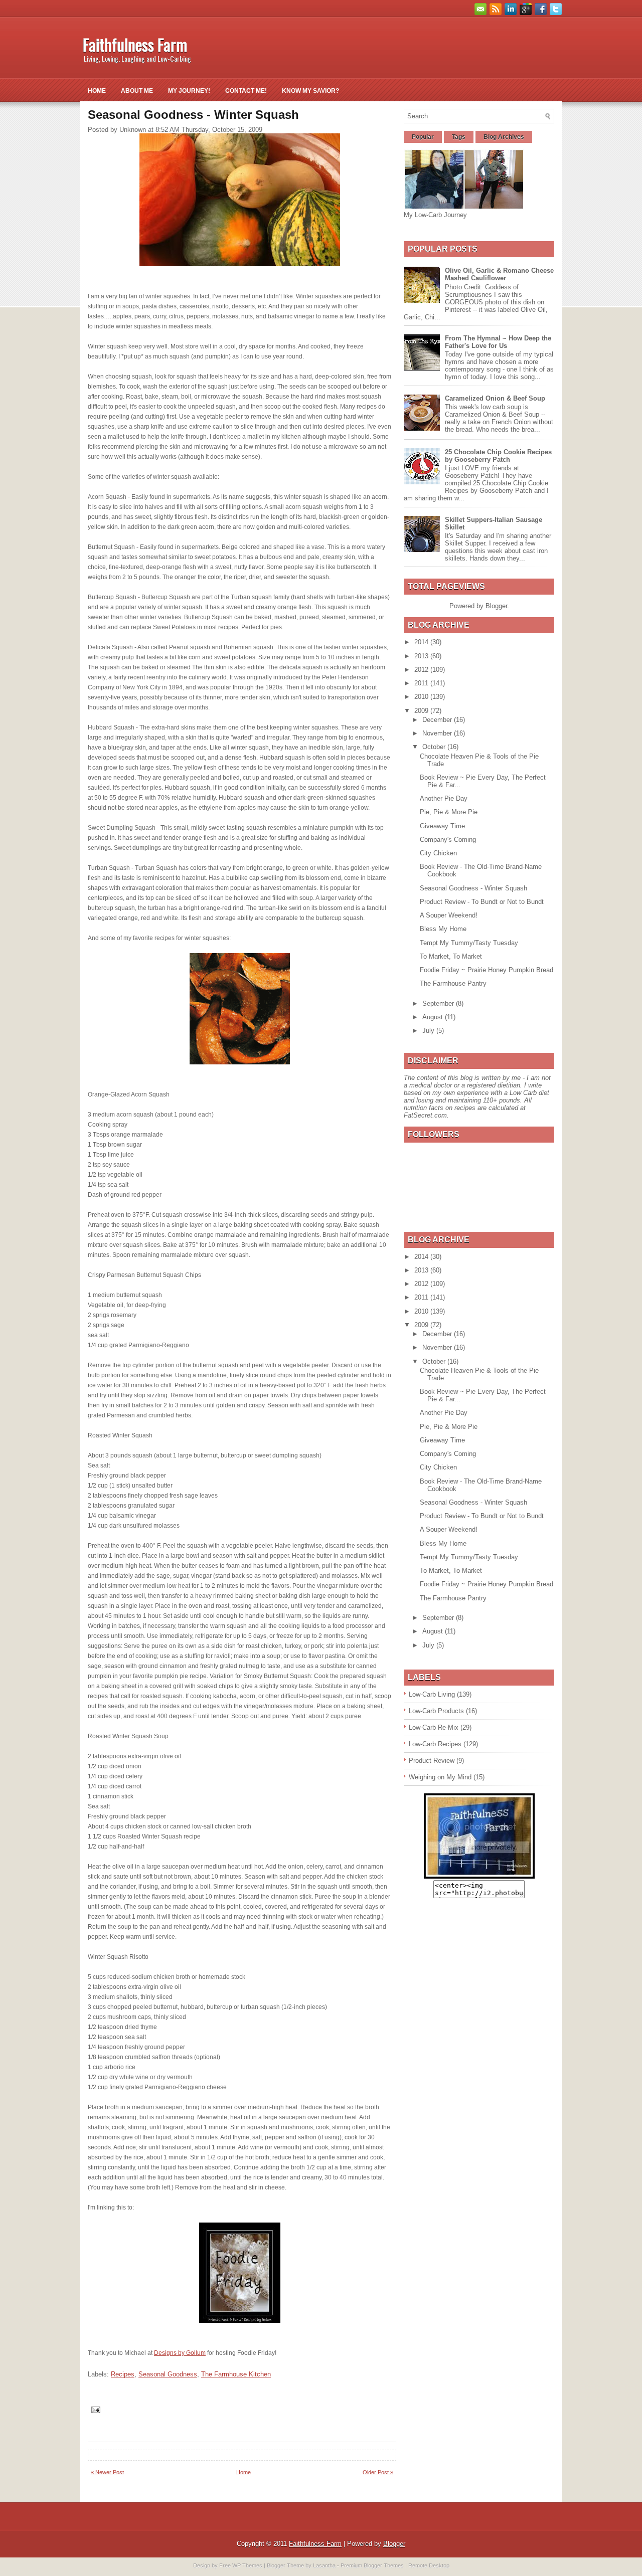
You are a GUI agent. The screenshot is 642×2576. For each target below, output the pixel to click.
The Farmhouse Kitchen (236, 2374)
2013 (422, 656)
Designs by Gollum (180, 2353)
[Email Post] (95, 2409)
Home (97, 91)
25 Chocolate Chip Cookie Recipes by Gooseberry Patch (498, 456)
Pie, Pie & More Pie (449, 812)
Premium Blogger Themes (372, 2565)
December (438, 720)
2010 (422, 697)
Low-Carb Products (436, 1711)
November (438, 733)
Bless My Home (443, 929)
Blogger (496, 606)
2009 (422, 711)
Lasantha (324, 2565)
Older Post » (378, 2472)
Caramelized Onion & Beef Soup (495, 398)
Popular (423, 137)
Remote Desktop (429, 2565)
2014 (422, 642)
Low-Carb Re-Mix (434, 1727)
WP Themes (247, 2565)
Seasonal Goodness (168, 2374)
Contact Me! (246, 91)
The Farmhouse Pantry (453, 983)
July (429, 1031)
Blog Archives (504, 137)
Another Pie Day (444, 798)
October (435, 747)
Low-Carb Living (432, 1694)
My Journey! (189, 91)
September (439, 1003)
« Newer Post (107, 2472)
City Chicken (438, 853)
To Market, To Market (451, 956)
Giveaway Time (442, 826)
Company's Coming (448, 840)
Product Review (432, 1761)
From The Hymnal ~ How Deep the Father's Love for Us (498, 342)
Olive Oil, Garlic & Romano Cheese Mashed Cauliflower (499, 274)
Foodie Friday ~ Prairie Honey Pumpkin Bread (487, 970)
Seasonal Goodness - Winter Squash (473, 888)
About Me (137, 91)
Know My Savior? (310, 91)
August (434, 1017)
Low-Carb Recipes (435, 1744)
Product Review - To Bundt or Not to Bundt (482, 902)
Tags (459, 137)
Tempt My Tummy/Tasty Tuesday (469, 943)
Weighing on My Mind (440, 1777)
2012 (422, 670)
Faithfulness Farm (135, 44)
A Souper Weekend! (449, 915)
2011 (422, 683)
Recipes (123, 2374)
